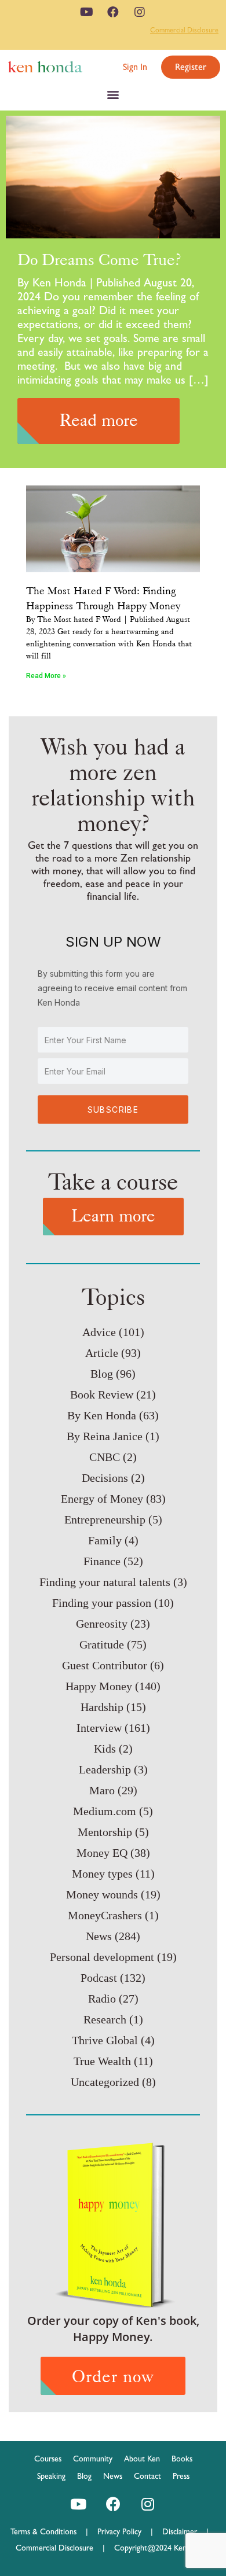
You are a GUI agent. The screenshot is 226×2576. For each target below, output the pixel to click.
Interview (99, 1728)
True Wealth (102, 2061)
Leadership (105, 1769)
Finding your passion (102, 1603)
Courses (48, 2459)
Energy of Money (102, 1499)
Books (182, 2459)
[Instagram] (140, 12)
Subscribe (113, 1109)
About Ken (142, 2459)
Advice (99, 1332)
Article (102, 1353)
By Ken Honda (102, 1415)
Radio (102, 1999)
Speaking (51, 2476)
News (99, 1936)
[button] (135, 67)
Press (181, 2476)
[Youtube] (86, 12)
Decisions (105, 1478)
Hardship (102, 1707)
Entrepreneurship (105, 1519)
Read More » (46, 676)
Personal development (102, 1957)
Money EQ (102, 1853)
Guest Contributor (105, 1665)
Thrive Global (105, 2040)
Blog (102, 1374)
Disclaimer (180, 2531)
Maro (102, 1790)
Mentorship (105, 1832)
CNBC (105, 1457)
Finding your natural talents (105, 1582)
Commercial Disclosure (184, 30)
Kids (105, 1749)
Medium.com (105, 1811)
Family (105, 1540)
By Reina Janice (105, 1436)
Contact (147, 2476)
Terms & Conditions (48, 2531)
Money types (102, 1874)
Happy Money (99, 1686)
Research (105, 2019)
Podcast (99, 1978)
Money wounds (102, 1894)
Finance (102, 1561)
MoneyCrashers (105, 1915)
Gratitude (102, 1644)
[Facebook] (113, 12)
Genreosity (102, 1624)
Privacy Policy (124, 2531)
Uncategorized (105, 2082)
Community (93, 2459)
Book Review (102, 1394)
